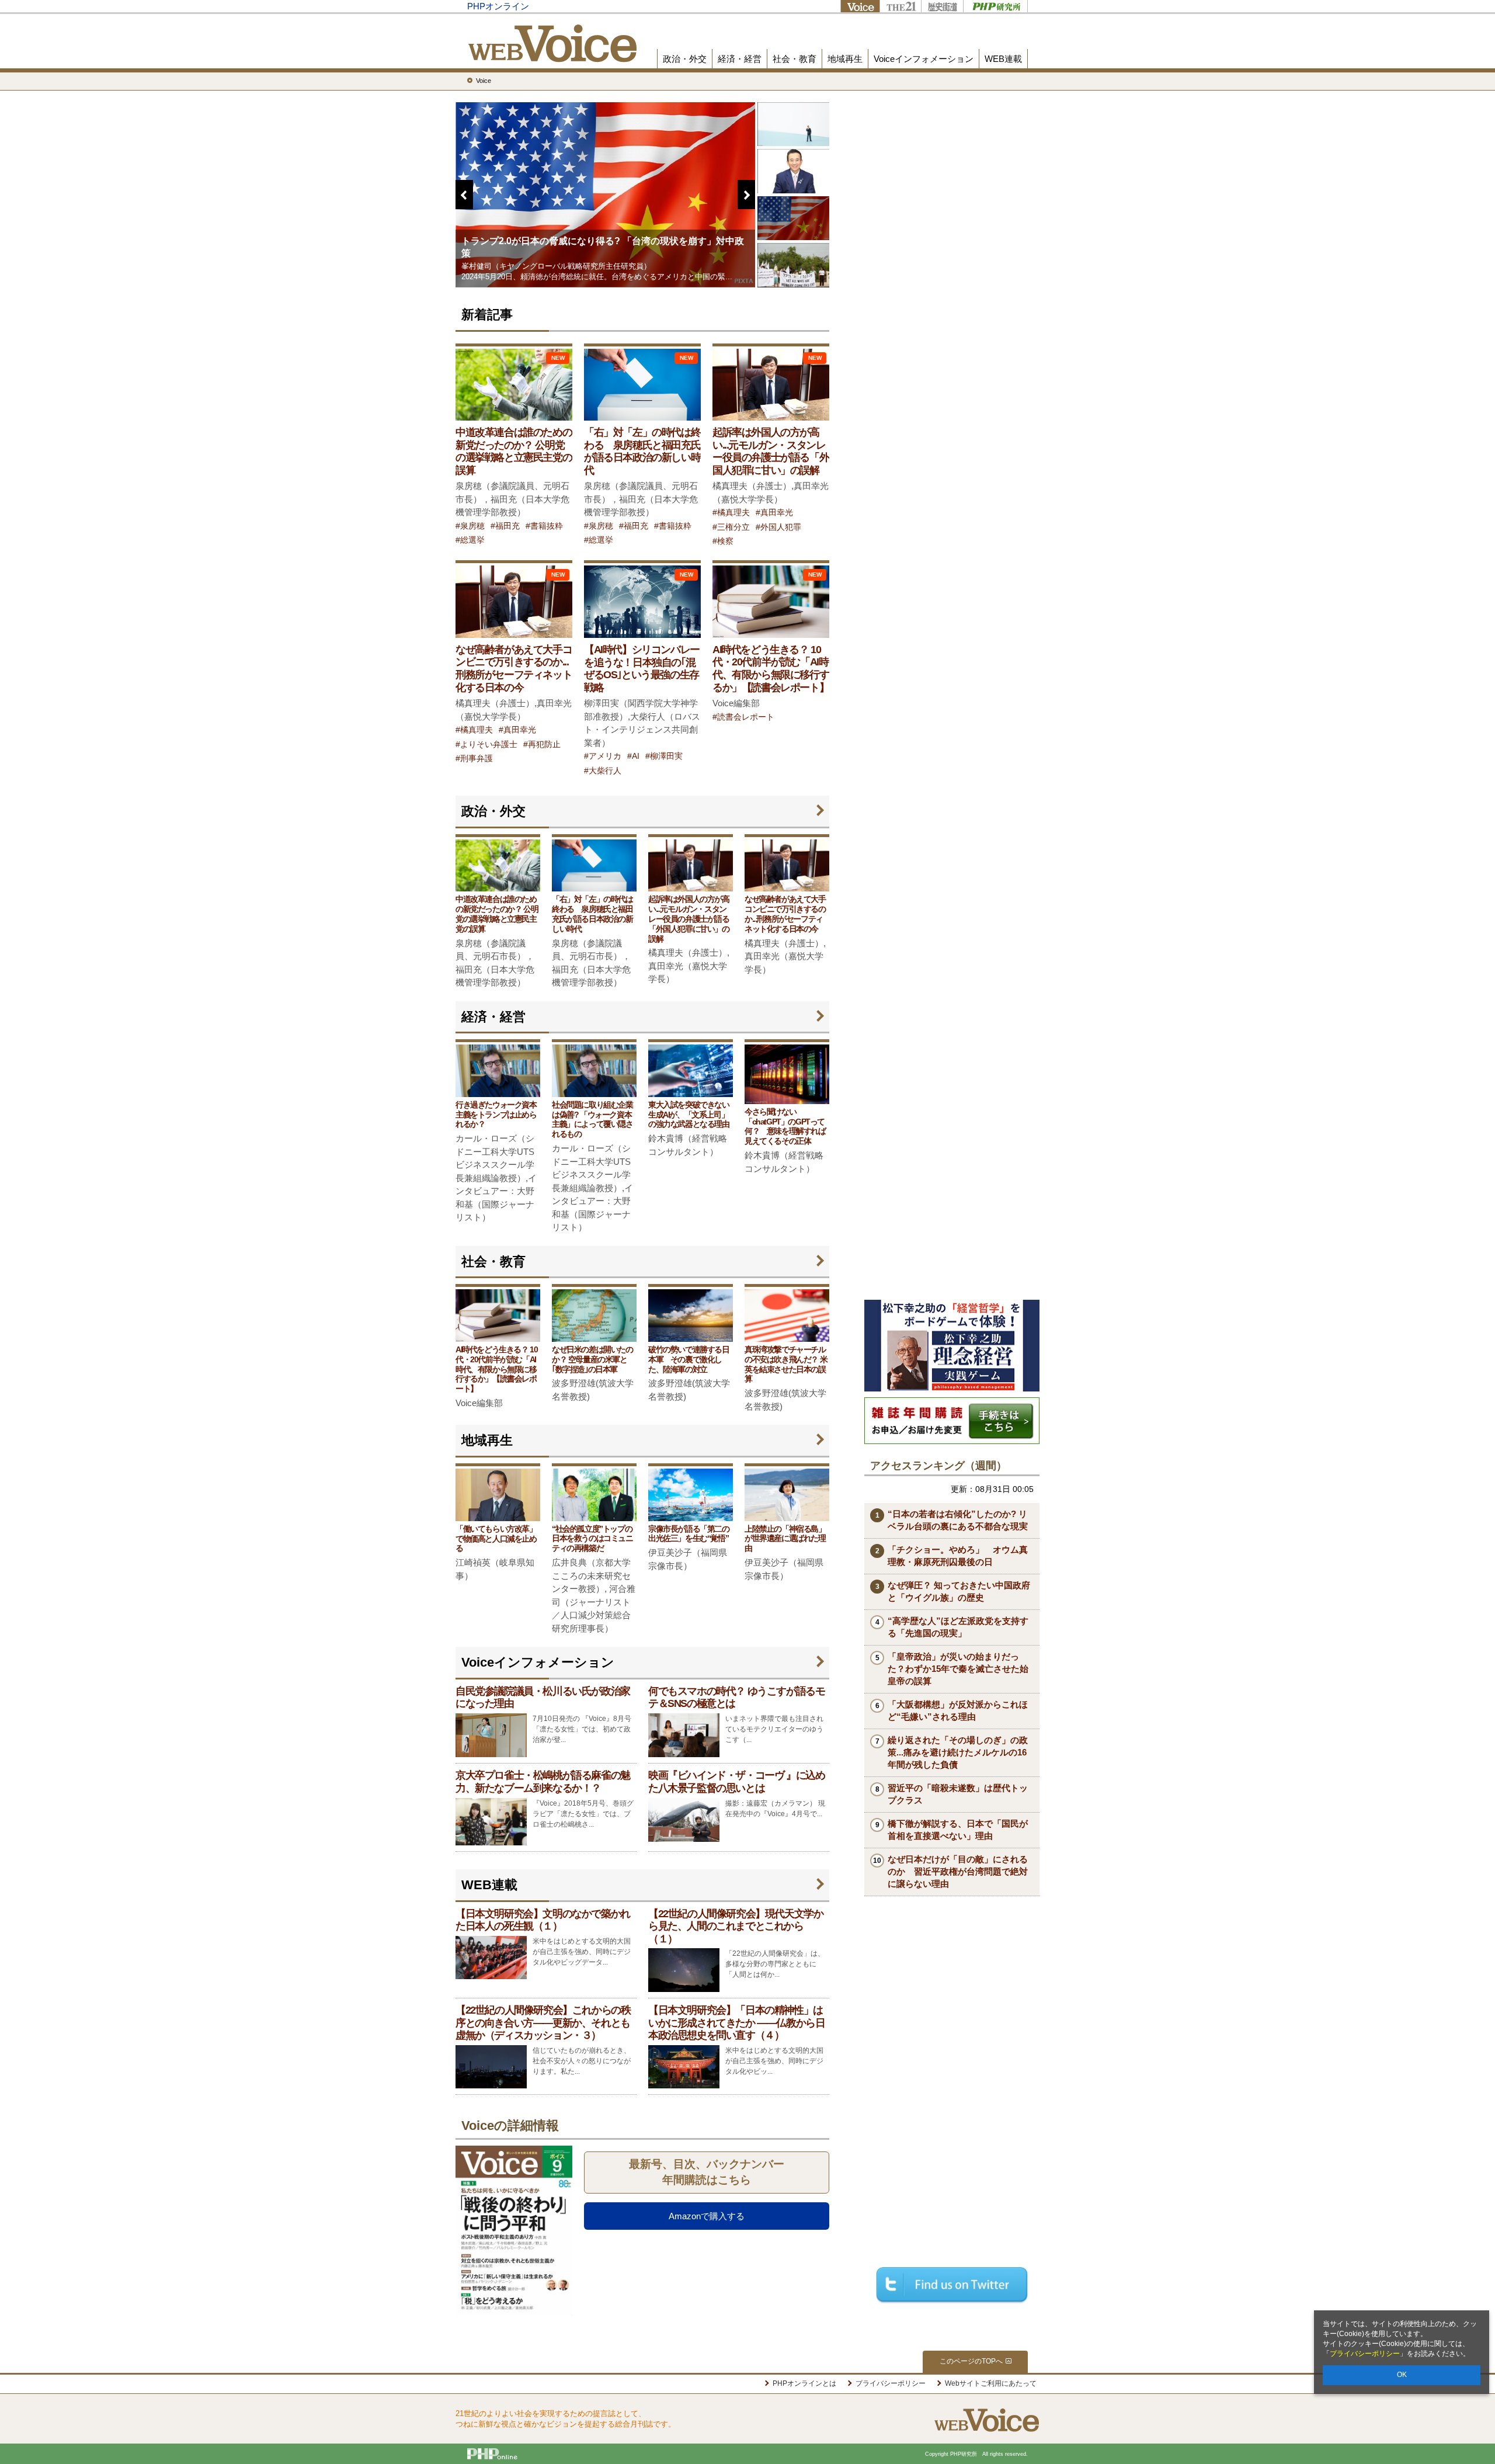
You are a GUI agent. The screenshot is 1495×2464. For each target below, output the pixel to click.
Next (746, 273)
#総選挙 (470, 540)
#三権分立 (731, 527)
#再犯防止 (542, 745)
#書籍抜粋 (544, 526)
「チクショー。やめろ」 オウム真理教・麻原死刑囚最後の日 (958, 1556)
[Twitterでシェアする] (952, 2284)
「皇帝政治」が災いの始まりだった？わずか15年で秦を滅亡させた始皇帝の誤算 (958, 1669)
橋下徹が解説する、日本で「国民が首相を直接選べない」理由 (958, 1830)
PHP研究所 (995, 6)
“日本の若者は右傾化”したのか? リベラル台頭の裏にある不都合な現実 (958, 1520)
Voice (860, 6)
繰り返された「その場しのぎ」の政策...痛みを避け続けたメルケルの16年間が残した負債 (958, 1752)
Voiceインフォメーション (924, 59)
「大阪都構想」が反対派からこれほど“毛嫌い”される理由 (958, 1710)
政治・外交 (685, 59)
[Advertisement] (952, 1119)
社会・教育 (795, 59)
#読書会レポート (743, 717)
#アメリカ (603, 756)
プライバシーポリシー (1365, 2354)
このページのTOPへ (971, 2361)
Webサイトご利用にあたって (991, 2383)
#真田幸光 (774, 513)
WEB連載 (1003, 59)
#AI (633, 756)
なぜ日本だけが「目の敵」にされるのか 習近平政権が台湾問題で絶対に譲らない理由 (958, 1871)
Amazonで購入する (707, 2216)
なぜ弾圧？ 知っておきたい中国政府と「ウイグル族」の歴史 (959, 1591)
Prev (464, 273)
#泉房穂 (470, 526)
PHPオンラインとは (804, 2383)
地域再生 (845, 59)
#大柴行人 (603, 771)
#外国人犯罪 (778, 527)
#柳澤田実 (664, 756)
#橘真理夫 (731, 513)
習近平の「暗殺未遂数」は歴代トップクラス (958, 1794)
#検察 (723, 541)
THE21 (900, 6)
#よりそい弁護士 (486, 745)
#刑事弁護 (474, 759)
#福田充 (505, 526)
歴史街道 (942, 6)
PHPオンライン (498, 6)
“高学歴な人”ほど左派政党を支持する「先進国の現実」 (958, 1627)
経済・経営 (740, 59)
